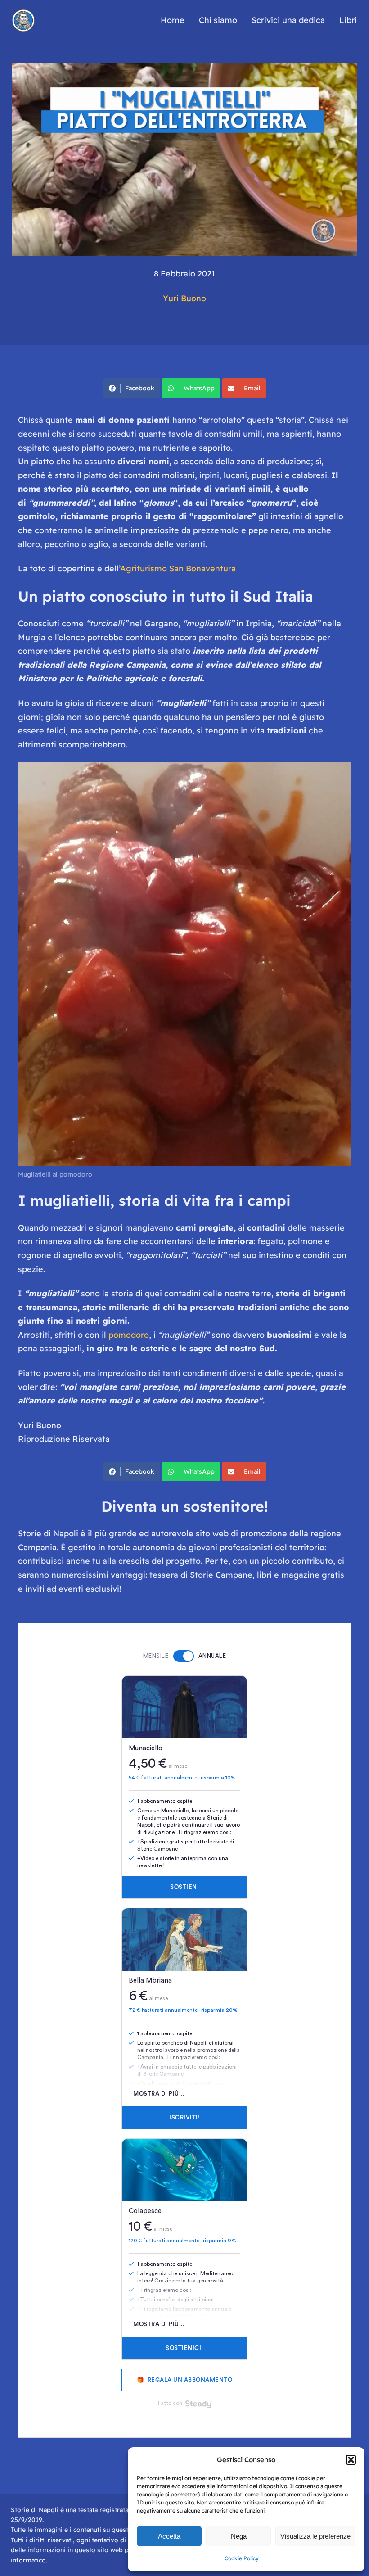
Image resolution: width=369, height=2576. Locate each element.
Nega (239, 2536)
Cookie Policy (242, 2558)
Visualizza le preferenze (315, 2536)
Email (252, 388)
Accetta (169, 2536)
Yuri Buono (184, 298)
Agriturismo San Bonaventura (178, 568)
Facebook (140, 388)
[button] (351, 2460)
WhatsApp (199, 388)
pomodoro (129, 1335)
